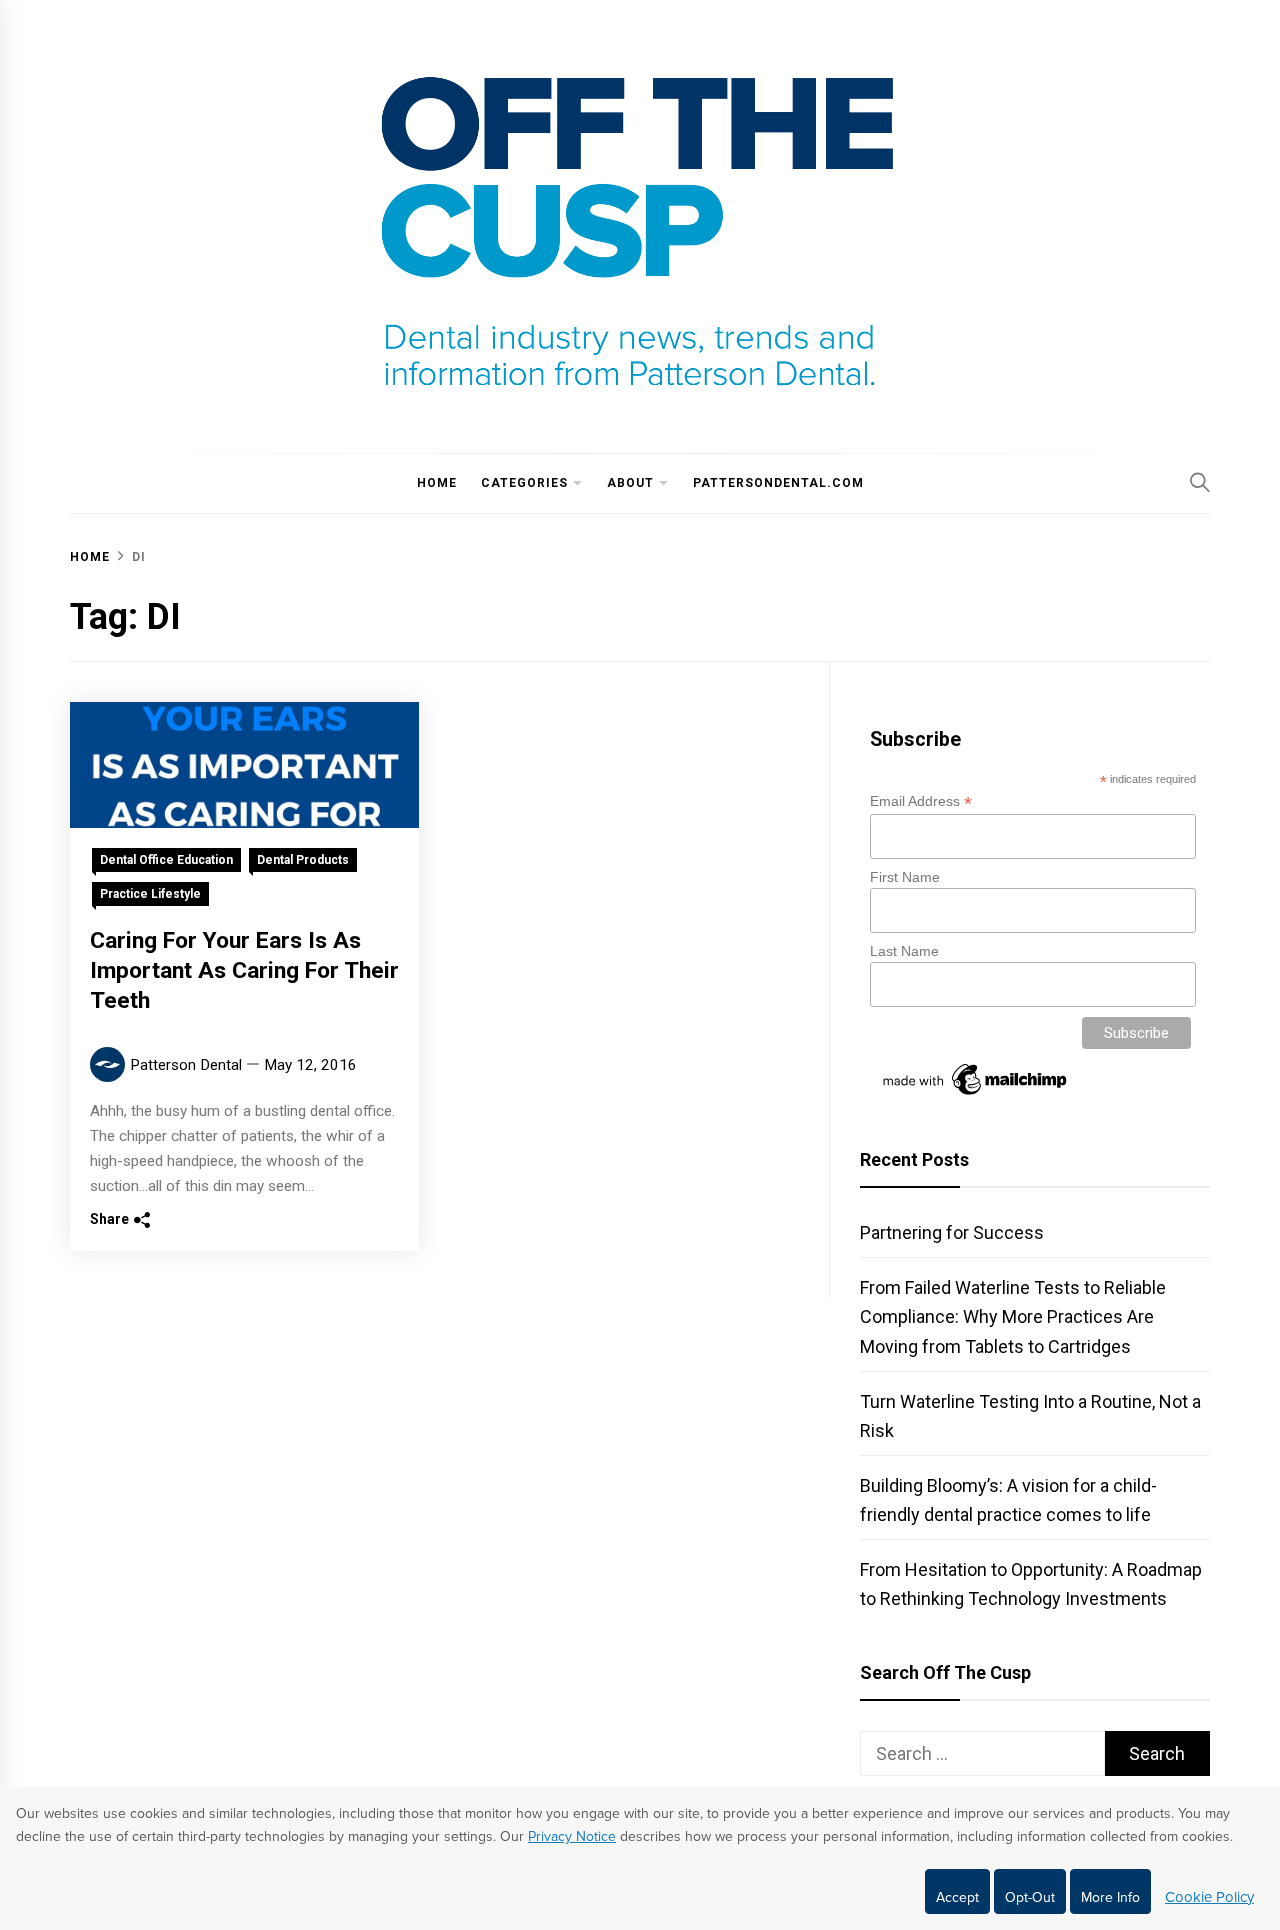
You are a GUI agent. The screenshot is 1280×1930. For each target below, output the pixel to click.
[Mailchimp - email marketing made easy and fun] (976, 1095)
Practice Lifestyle (150, 894)
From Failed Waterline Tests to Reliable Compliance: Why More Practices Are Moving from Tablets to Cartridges (1013, 1316)
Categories (524, 483)
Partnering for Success (952, 1232)
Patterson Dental (186, 1065)
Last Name (904, 951)
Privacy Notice (572, 1836)
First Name (905, 877)
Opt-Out (1030, 1897)
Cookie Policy (1209, 1897)
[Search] (1200, 482)
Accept (957, 1897)
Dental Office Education (166, 860)
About (630, 483)
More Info (1110, 1897)
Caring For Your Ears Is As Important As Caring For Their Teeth (244, 970)
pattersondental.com (778, 483)
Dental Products (303, 860)
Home (437, 483)
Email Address (921, 801)
